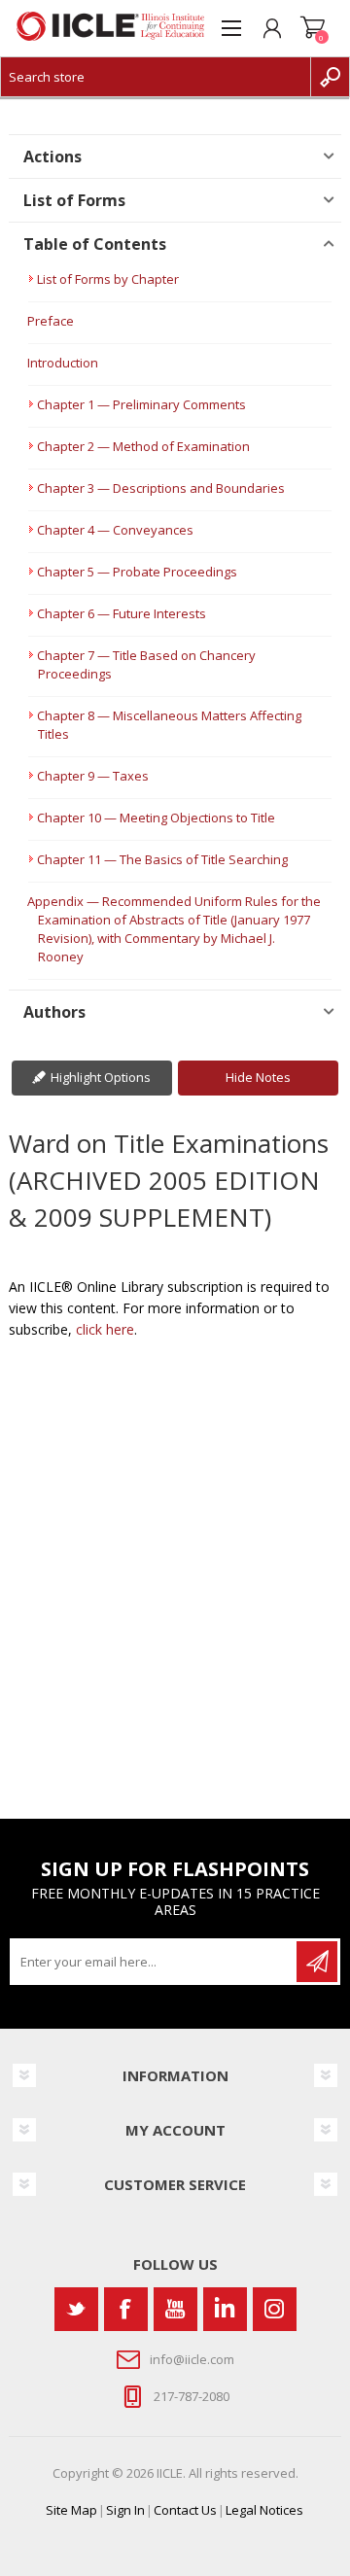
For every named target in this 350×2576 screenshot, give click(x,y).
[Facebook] (126, 2309)
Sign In (125, 2510)
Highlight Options (101, 1077)
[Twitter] (76, 2309)
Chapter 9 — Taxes (93, 776)
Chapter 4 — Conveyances (115, 530)
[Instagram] (275, 2309)
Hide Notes (258, 1077)
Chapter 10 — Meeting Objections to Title (156, 818)
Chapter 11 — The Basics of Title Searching (162, 859)
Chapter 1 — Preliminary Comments (141, 404)
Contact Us (185, 2510)
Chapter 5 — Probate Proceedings (137, 572)
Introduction (63, 363)
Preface (51, 321)
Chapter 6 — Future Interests (122, 613)
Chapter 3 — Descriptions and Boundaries (161, 488)
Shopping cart (313, 28)
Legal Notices (264, 2510)
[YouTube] (175, 2309)
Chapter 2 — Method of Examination (143, 446)
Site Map (71, 2510)
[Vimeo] (225, 2309)
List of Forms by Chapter (108, 279)
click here (105, 1329)
